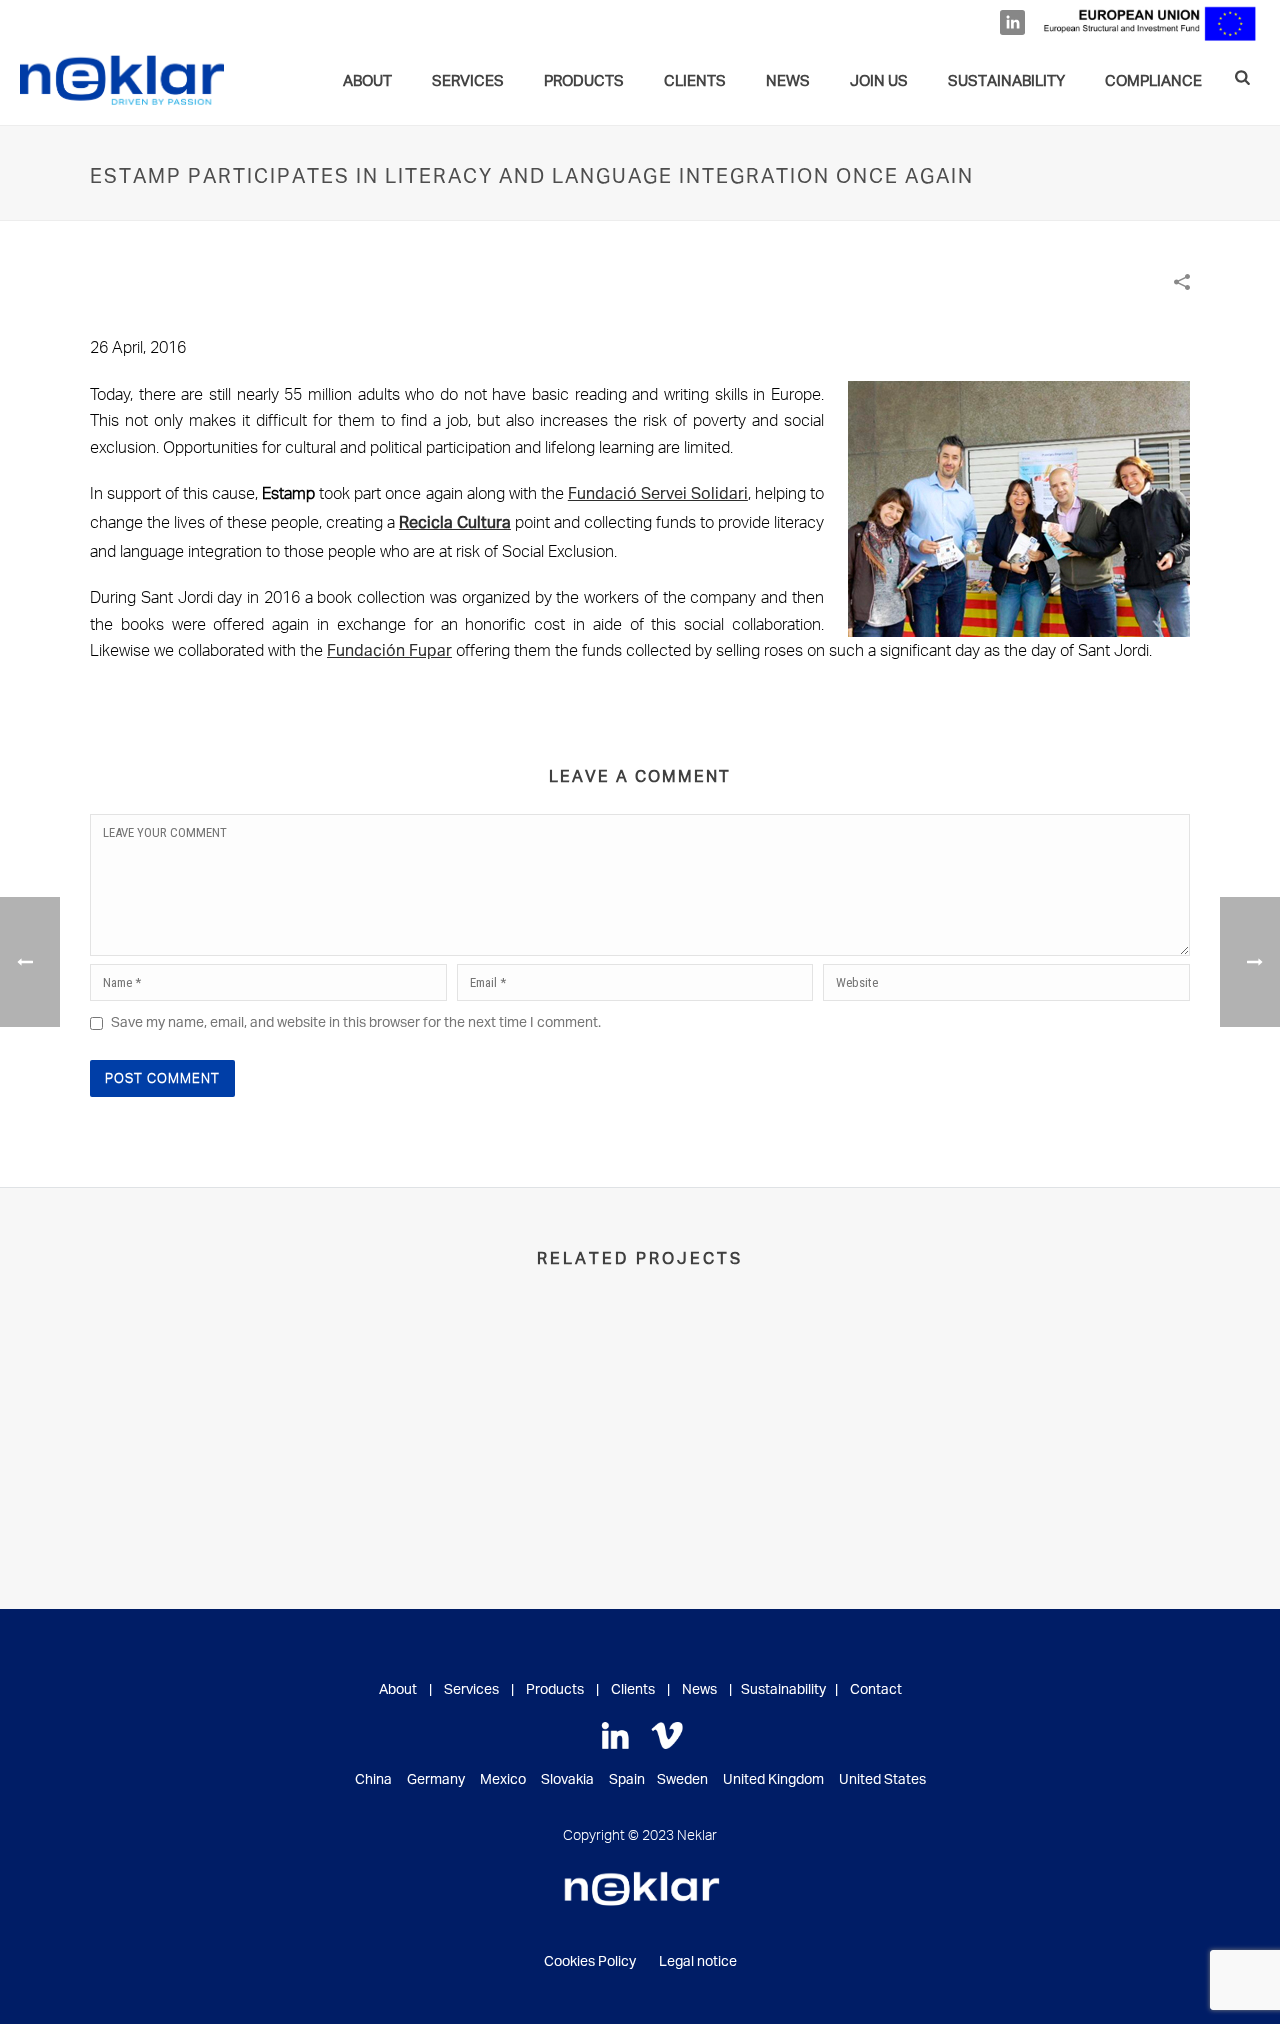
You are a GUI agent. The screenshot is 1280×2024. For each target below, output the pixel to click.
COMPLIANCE (1153, 82)
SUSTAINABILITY (1006, 82)
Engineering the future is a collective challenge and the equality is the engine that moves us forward (782, 1474)
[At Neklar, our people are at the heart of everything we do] (212, 1400)
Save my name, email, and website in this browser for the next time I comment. (356, 1023)
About (367, 82)
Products (584, 82)
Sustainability (783, 1690)
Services (471, 1690)
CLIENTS (695, 82)
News (699, 1690)
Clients (633, 1690)
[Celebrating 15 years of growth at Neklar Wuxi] (1067, 1400)
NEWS (788, 82)
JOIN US (879, 82)
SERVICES (468, 82)
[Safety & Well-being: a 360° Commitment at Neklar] (497, 1400)
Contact (876, 1690)
